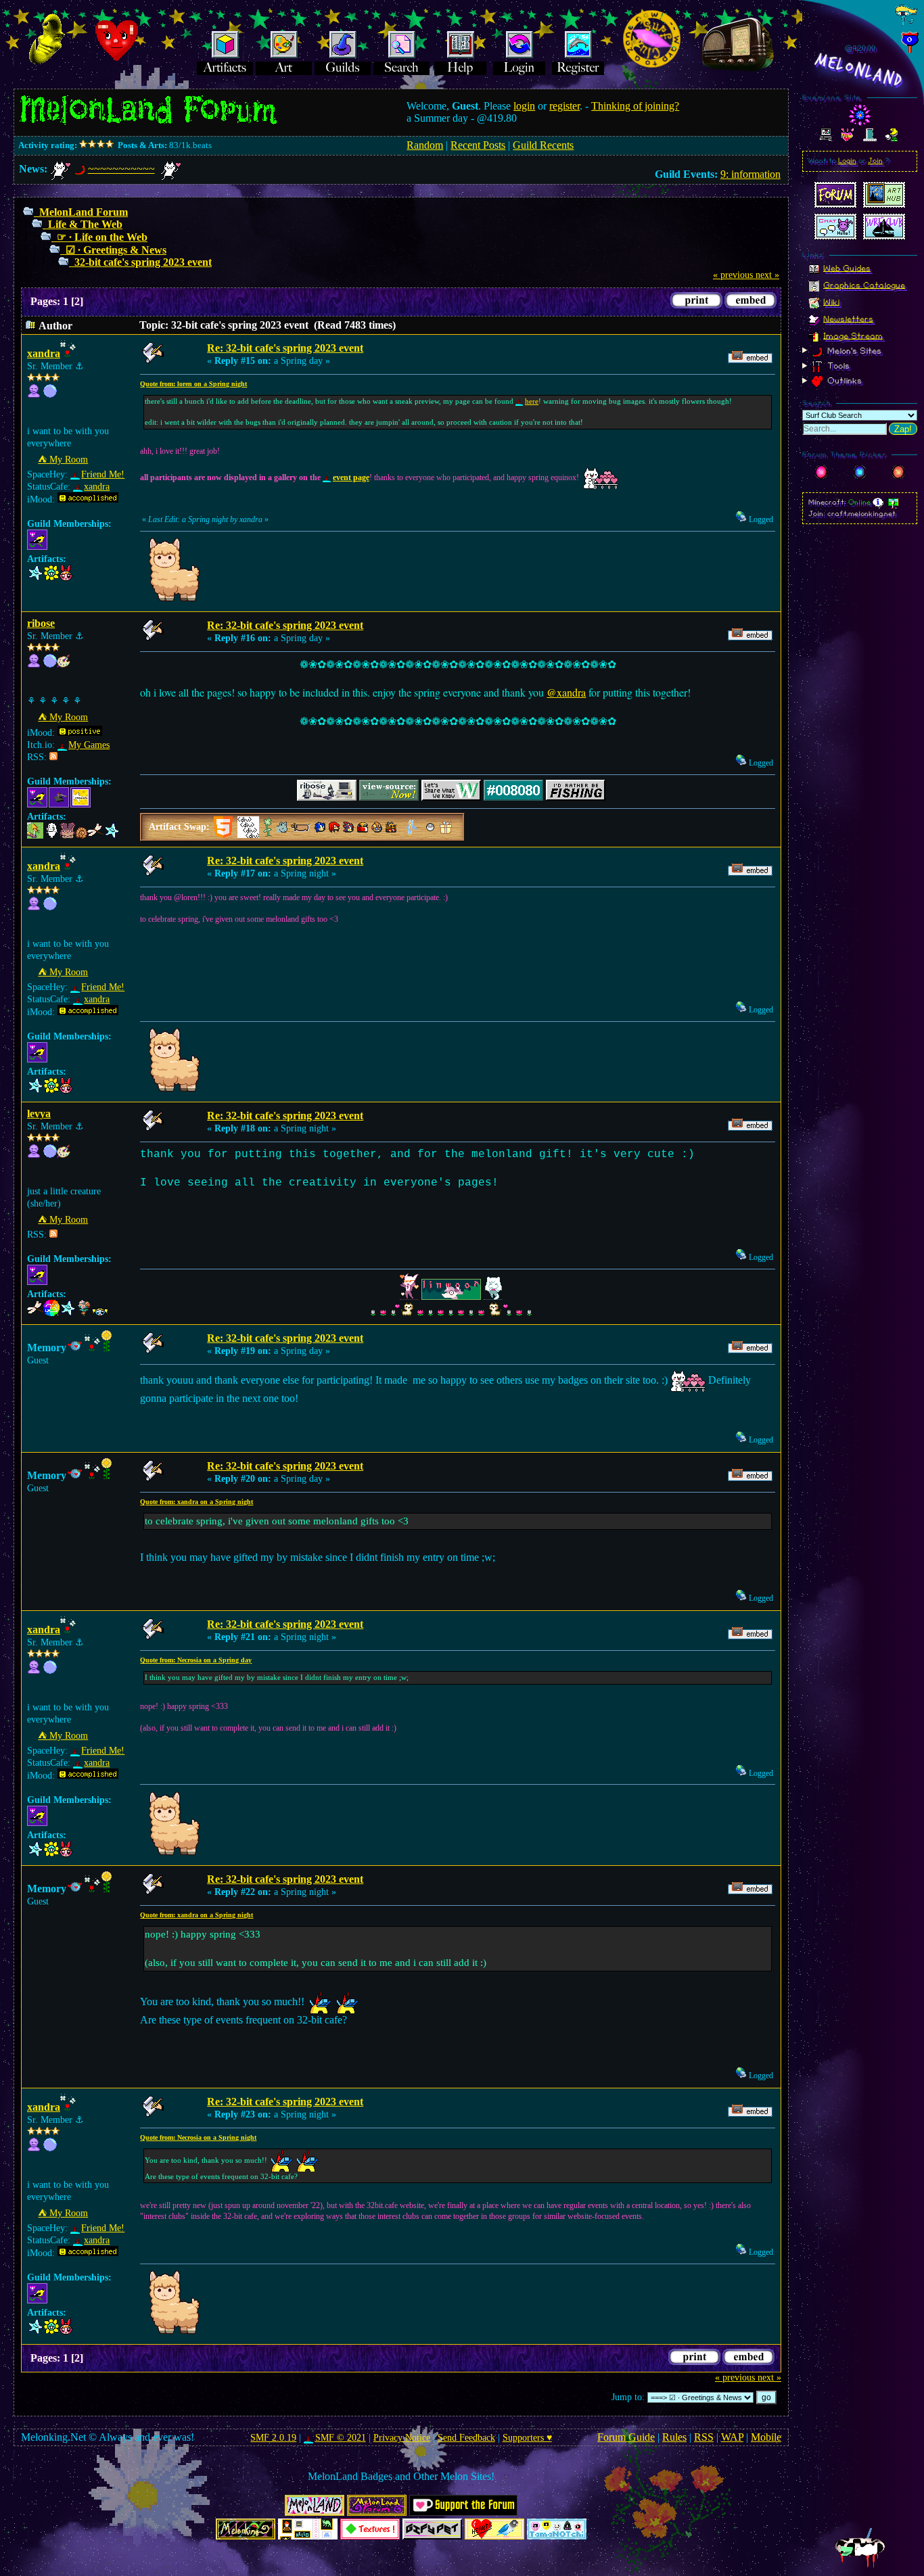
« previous (733, 275)
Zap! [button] (903, 429)
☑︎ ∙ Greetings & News (116, 250)
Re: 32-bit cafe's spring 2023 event (285, 348)
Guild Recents (543, 145)
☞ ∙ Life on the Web (102, 237)
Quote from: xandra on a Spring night (197, 1502)
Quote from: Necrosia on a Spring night (198, 2137)
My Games (89, 745)
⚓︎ (79, 366)
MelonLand (860, 70)
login (524, 106)
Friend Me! (103, 474)
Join (875, 161)
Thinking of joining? (635, 106)
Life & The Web (85, 224)
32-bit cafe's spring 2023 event (143, 262)
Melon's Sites (853, 350)
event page (351, 477)
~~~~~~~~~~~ (121, 169)
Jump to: (628, 2397)
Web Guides (847, 268)
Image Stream (853, 335)
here (532, 401)
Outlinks (843, 381)
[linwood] (50, 1155)
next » (767, 275)
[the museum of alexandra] (50, 395)
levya (39, 1114)
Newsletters (848, 319)
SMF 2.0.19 (273, 2438)
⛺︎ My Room (63, 460)
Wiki (831, 302)
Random (425, 145)
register (564, 106)
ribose (41, 623)
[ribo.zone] (50, 664)
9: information (750, 174)
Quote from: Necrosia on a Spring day (196, 1660)
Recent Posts (478, 145)
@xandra (566, 692)
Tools (837, 366)
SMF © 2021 (340, 2438)
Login (847, 161)
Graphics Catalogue (864, 285)
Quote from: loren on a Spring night (193, 384)
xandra (44, 353)
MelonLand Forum (84, 212)
